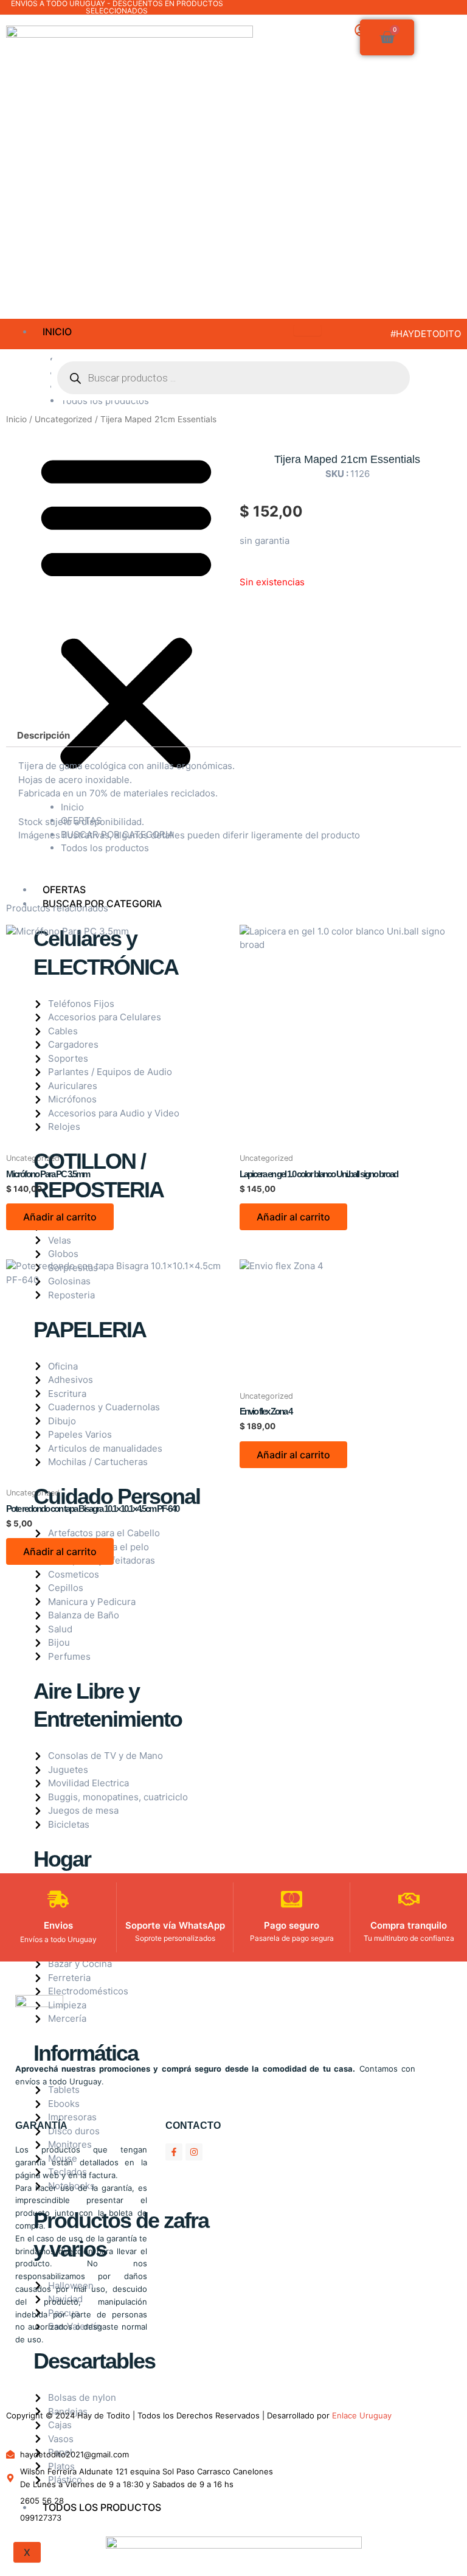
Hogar (62, 1859)
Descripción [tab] (43, 735)
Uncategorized (64, 419)
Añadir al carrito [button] (60, 1217)
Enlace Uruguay (362, 2415)
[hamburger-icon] (307, 330)
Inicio (57, 332)
